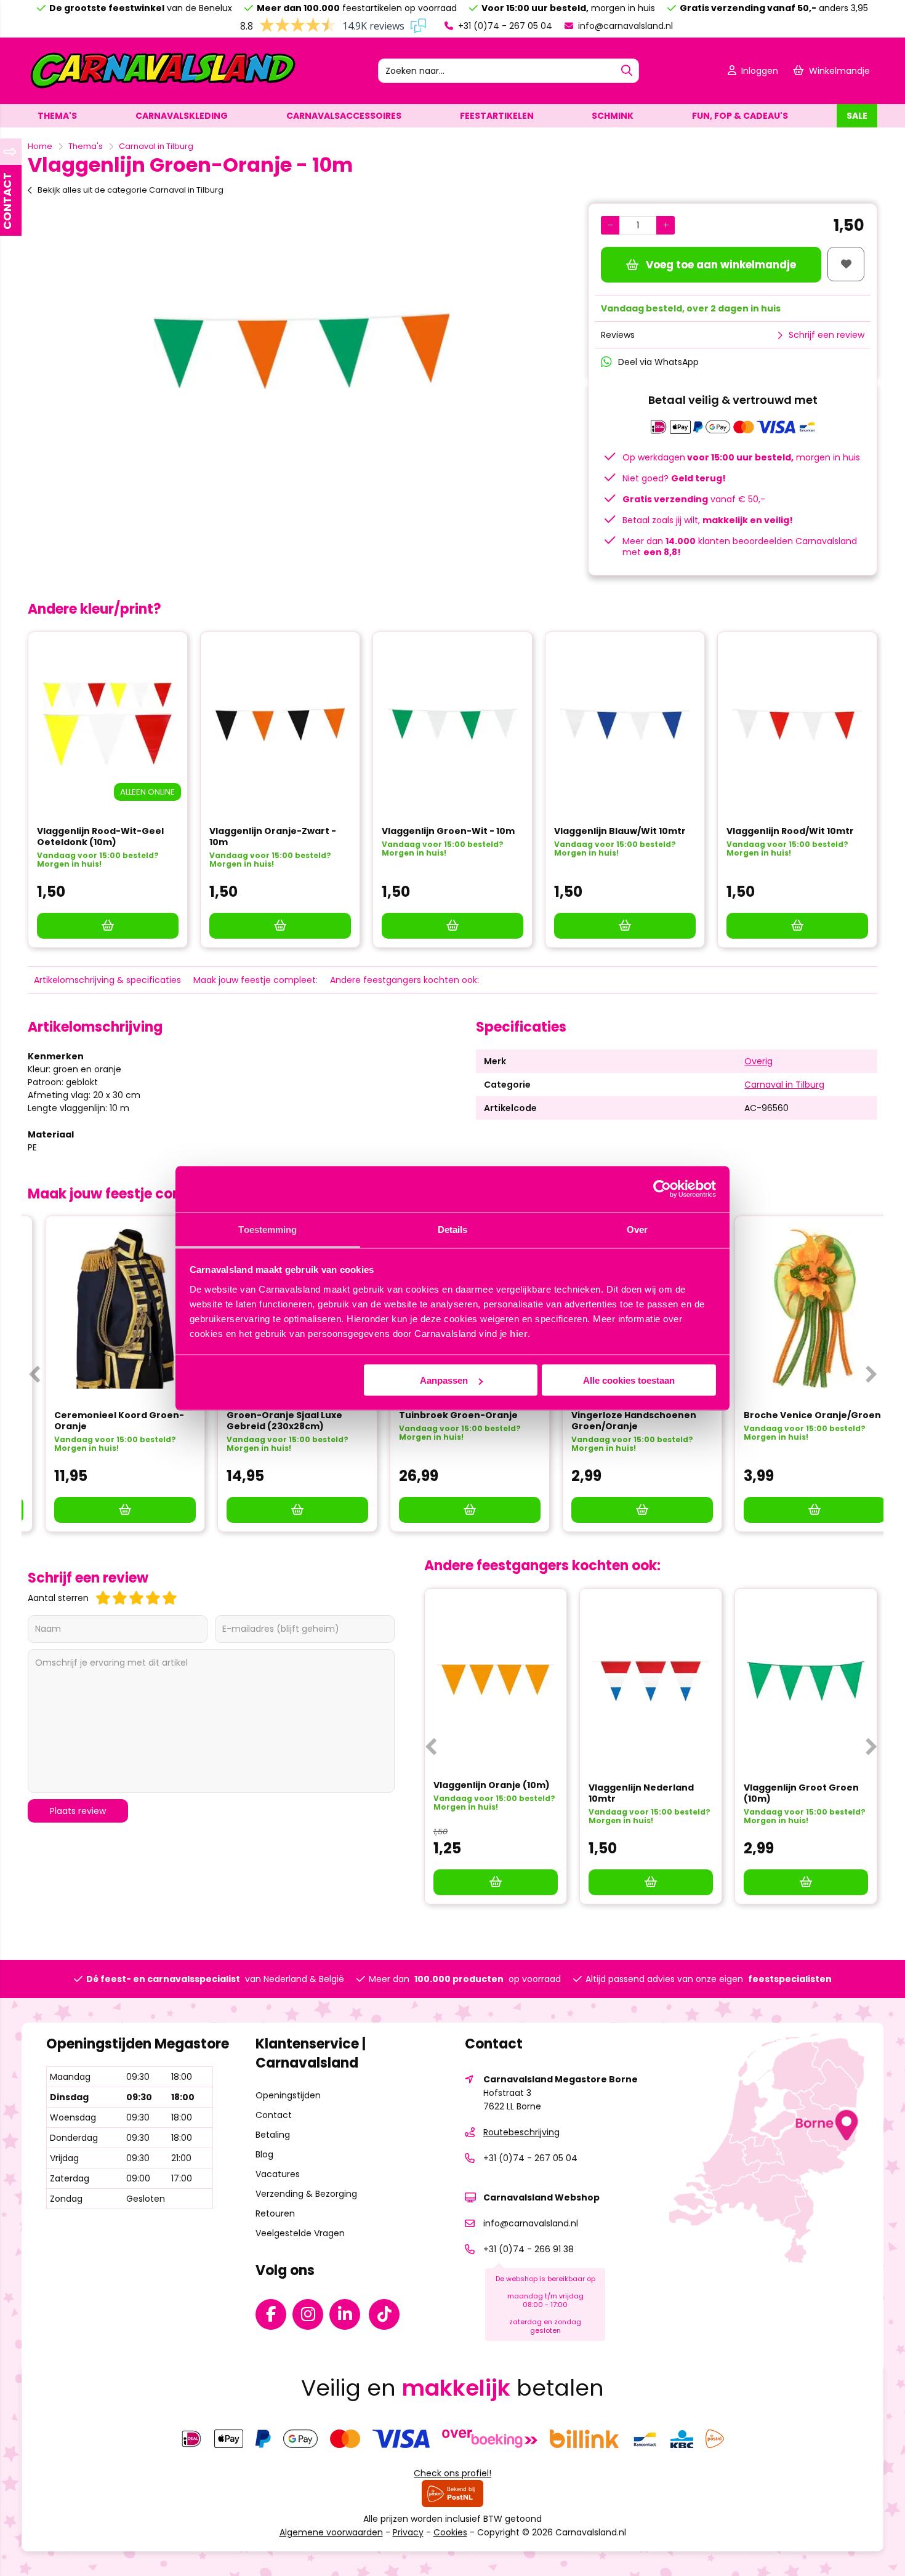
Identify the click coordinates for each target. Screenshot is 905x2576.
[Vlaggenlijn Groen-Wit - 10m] (452, 724)
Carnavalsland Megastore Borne (561, 2079)
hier (519, 1333)
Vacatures (278, 2174)
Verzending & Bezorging (306, 2194)
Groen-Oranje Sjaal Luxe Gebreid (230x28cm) (267, 1421)
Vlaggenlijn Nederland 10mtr (641, 1793)
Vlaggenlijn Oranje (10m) (492, 1785)
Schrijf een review (827, 335)
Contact (274, 2115)
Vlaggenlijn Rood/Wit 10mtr (790, 831)
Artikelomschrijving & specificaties (107, 980)
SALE (857, 116)
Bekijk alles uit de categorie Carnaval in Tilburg (131, 190)
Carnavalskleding (182, 116)
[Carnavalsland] (163, 87)
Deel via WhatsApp (658, 362)
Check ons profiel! (452, 2473)
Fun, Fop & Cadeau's (740, 116)
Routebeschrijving (521, 2132)
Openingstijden (288, 2095)
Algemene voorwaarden (331, 2532)
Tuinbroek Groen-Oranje (441, 1415)
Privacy (408, 2532)
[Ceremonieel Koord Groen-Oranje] (108, 1309)
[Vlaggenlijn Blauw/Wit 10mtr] (625, 724)
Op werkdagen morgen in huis (741, 457)
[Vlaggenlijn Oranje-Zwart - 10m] (280, 724)
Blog (264, 2154)
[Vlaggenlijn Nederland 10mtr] (651, 1681)
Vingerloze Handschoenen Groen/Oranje (617, 1421)
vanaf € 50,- (694, 499)
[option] (302, 351)
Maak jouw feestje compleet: (255, 980)
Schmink (613, 116)
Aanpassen (444, 1380)
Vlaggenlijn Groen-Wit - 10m (448, 831)
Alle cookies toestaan (629, 1380)
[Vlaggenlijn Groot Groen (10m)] (806, 1681)
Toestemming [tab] (267, 1229)
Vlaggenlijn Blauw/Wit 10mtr (620, 831)
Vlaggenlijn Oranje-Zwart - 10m (273, 837)
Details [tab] (453, 1229)
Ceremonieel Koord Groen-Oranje (102, 1421)
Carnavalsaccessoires (344, 116)
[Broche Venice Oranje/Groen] (797, 1309)
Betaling (273, 2135)
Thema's (57, 116)
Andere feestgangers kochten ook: (404, 980)
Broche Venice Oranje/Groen (795, 1415)
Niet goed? (674, 478)
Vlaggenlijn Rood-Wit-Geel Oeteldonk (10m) (100, 837)
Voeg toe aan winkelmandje (721, 265)
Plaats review (78, 1811)
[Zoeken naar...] (627, 71)
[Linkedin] (348, 2317)
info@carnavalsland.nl (624, 26)
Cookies (450, 2532)
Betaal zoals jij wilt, (708, 520)
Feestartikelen (497, 116)
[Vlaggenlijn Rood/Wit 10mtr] (797, 724)
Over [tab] (637, 1229)
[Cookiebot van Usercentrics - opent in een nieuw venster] (662, 1189)
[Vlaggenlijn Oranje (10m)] (496, 1680)
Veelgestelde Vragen (300, 2233)
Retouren (275, 2213)
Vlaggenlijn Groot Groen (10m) (801, 1793)
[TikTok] (387, 2317)
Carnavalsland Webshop (541, 2197)
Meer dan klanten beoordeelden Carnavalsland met (740, 547)
